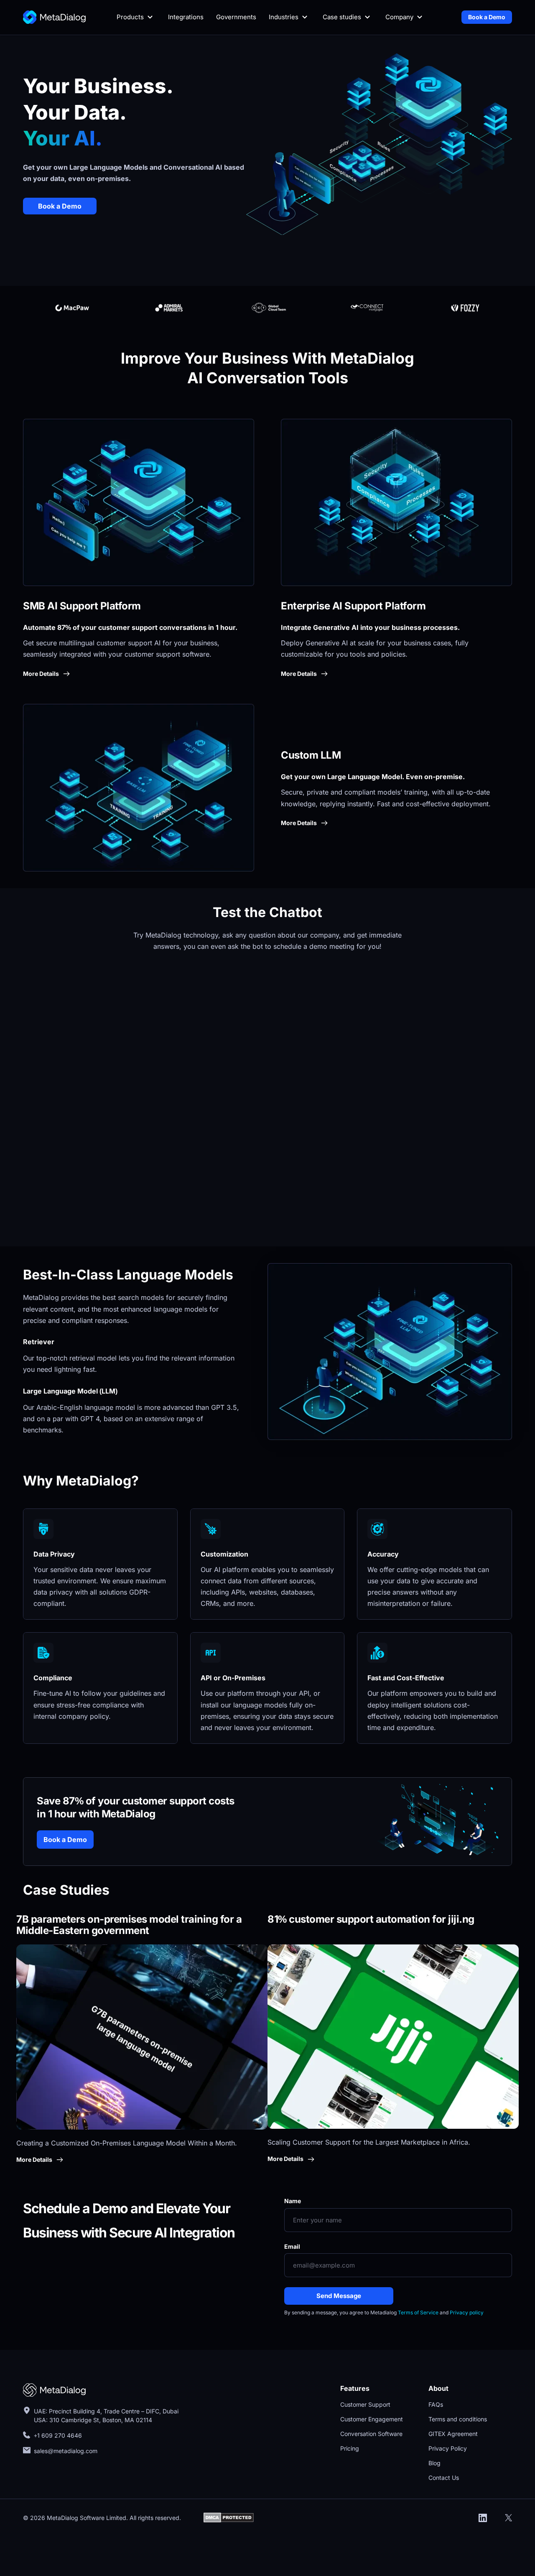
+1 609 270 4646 (58, 2435)
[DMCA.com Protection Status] (229, 2517)
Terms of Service (418, 2312)
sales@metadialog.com (66, 2451)
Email (292, 2246)
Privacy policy (467, 2312)
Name (293, 2201)
